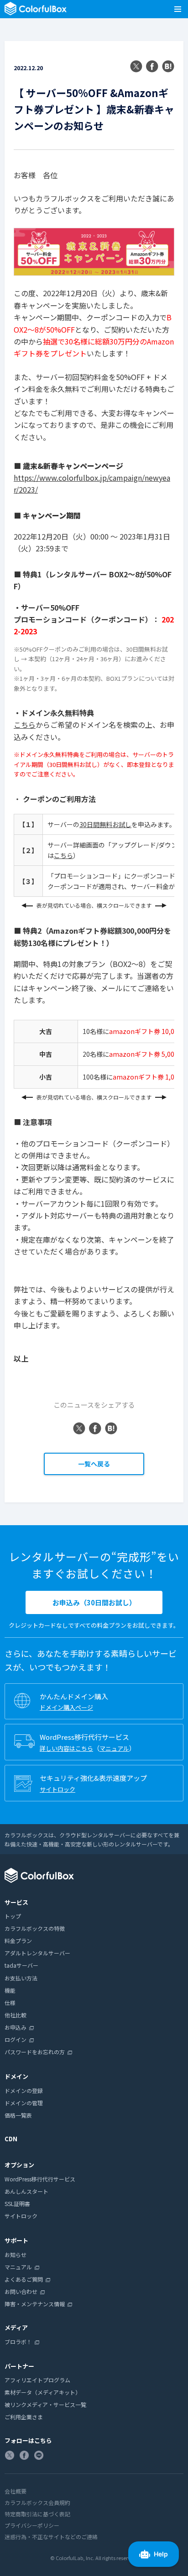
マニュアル (114, 1748)
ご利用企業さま (24, 2417)
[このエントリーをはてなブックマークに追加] (168, 67)
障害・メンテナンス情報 (35, 2304)
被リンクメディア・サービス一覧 (45, 2404)
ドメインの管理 (24, 2103)
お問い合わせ (21, 2291)
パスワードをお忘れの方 (35, 2052)
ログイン (16, 2039)
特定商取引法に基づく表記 (37, 2514)
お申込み (16, 2027)
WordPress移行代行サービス (40, 2179)
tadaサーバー (21, 1965)
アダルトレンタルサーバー (37, 1953)
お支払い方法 (21, 1978)
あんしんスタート (26, 2191)
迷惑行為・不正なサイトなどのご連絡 (51, 2537)
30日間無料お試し (105, 824)
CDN (11, 2139)
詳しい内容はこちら (66, 1748)
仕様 (10, 2003)
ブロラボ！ (18, 2342)
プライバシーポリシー (32, 2525)
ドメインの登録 (24, 2090)
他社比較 (16, 2015)
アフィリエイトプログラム (37, 2380)
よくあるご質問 (24, 2279)
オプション (19, 2165)
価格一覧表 (18, 2115)
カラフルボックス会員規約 (37, 2502)
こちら (25, 725)
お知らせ (16, 2255)
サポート (16, 2240)
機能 (10, 1990)
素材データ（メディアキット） (43, 2392)
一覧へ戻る (94, 1464)
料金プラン (18, 1941)
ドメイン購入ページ (66, 1707)
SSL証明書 (17, 2203)
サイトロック (57, 1789)
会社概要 (16, 2491)
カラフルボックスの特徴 (35, 1928)
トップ (13, 1916)
